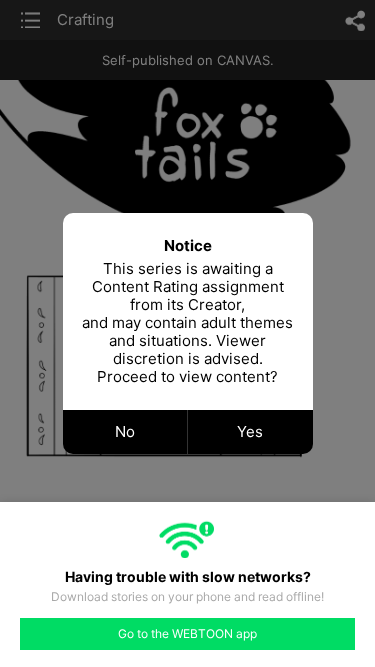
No (125, 431)
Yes (250, 431)
